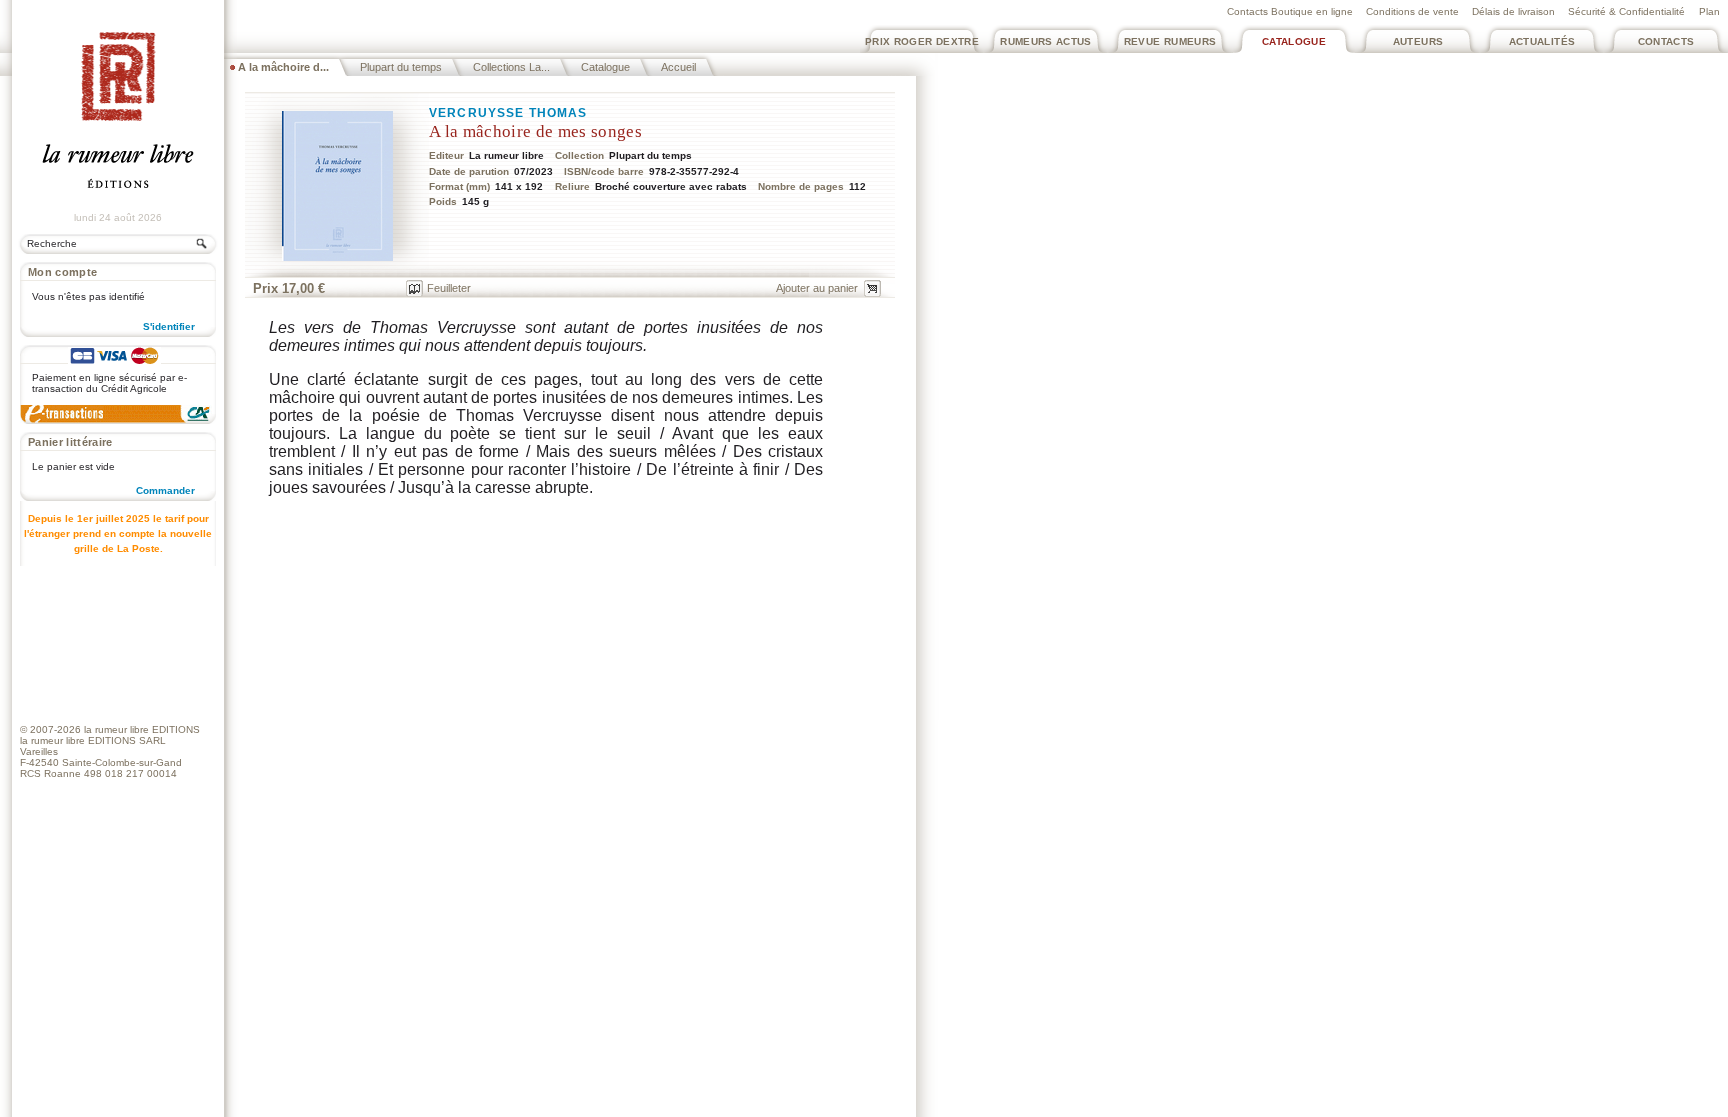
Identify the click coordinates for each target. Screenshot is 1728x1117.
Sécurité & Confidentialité (1626, 11)
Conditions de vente (1412, 11)
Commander (165, 490)
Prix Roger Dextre (922, 41)
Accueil (678, 67)
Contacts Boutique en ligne (1290, 11)
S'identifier (169, 326)
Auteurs (1418, 41)
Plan (1709, 11)
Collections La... (511, 67)
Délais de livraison (1513, 11)
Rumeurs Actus (1046, 41)
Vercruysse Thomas (508, 113)
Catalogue (1294, 41)
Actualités (1542, 41)
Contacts (1666, 41)
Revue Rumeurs (1170, 41)
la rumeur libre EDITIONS (142, 729)
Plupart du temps (401, 67)
